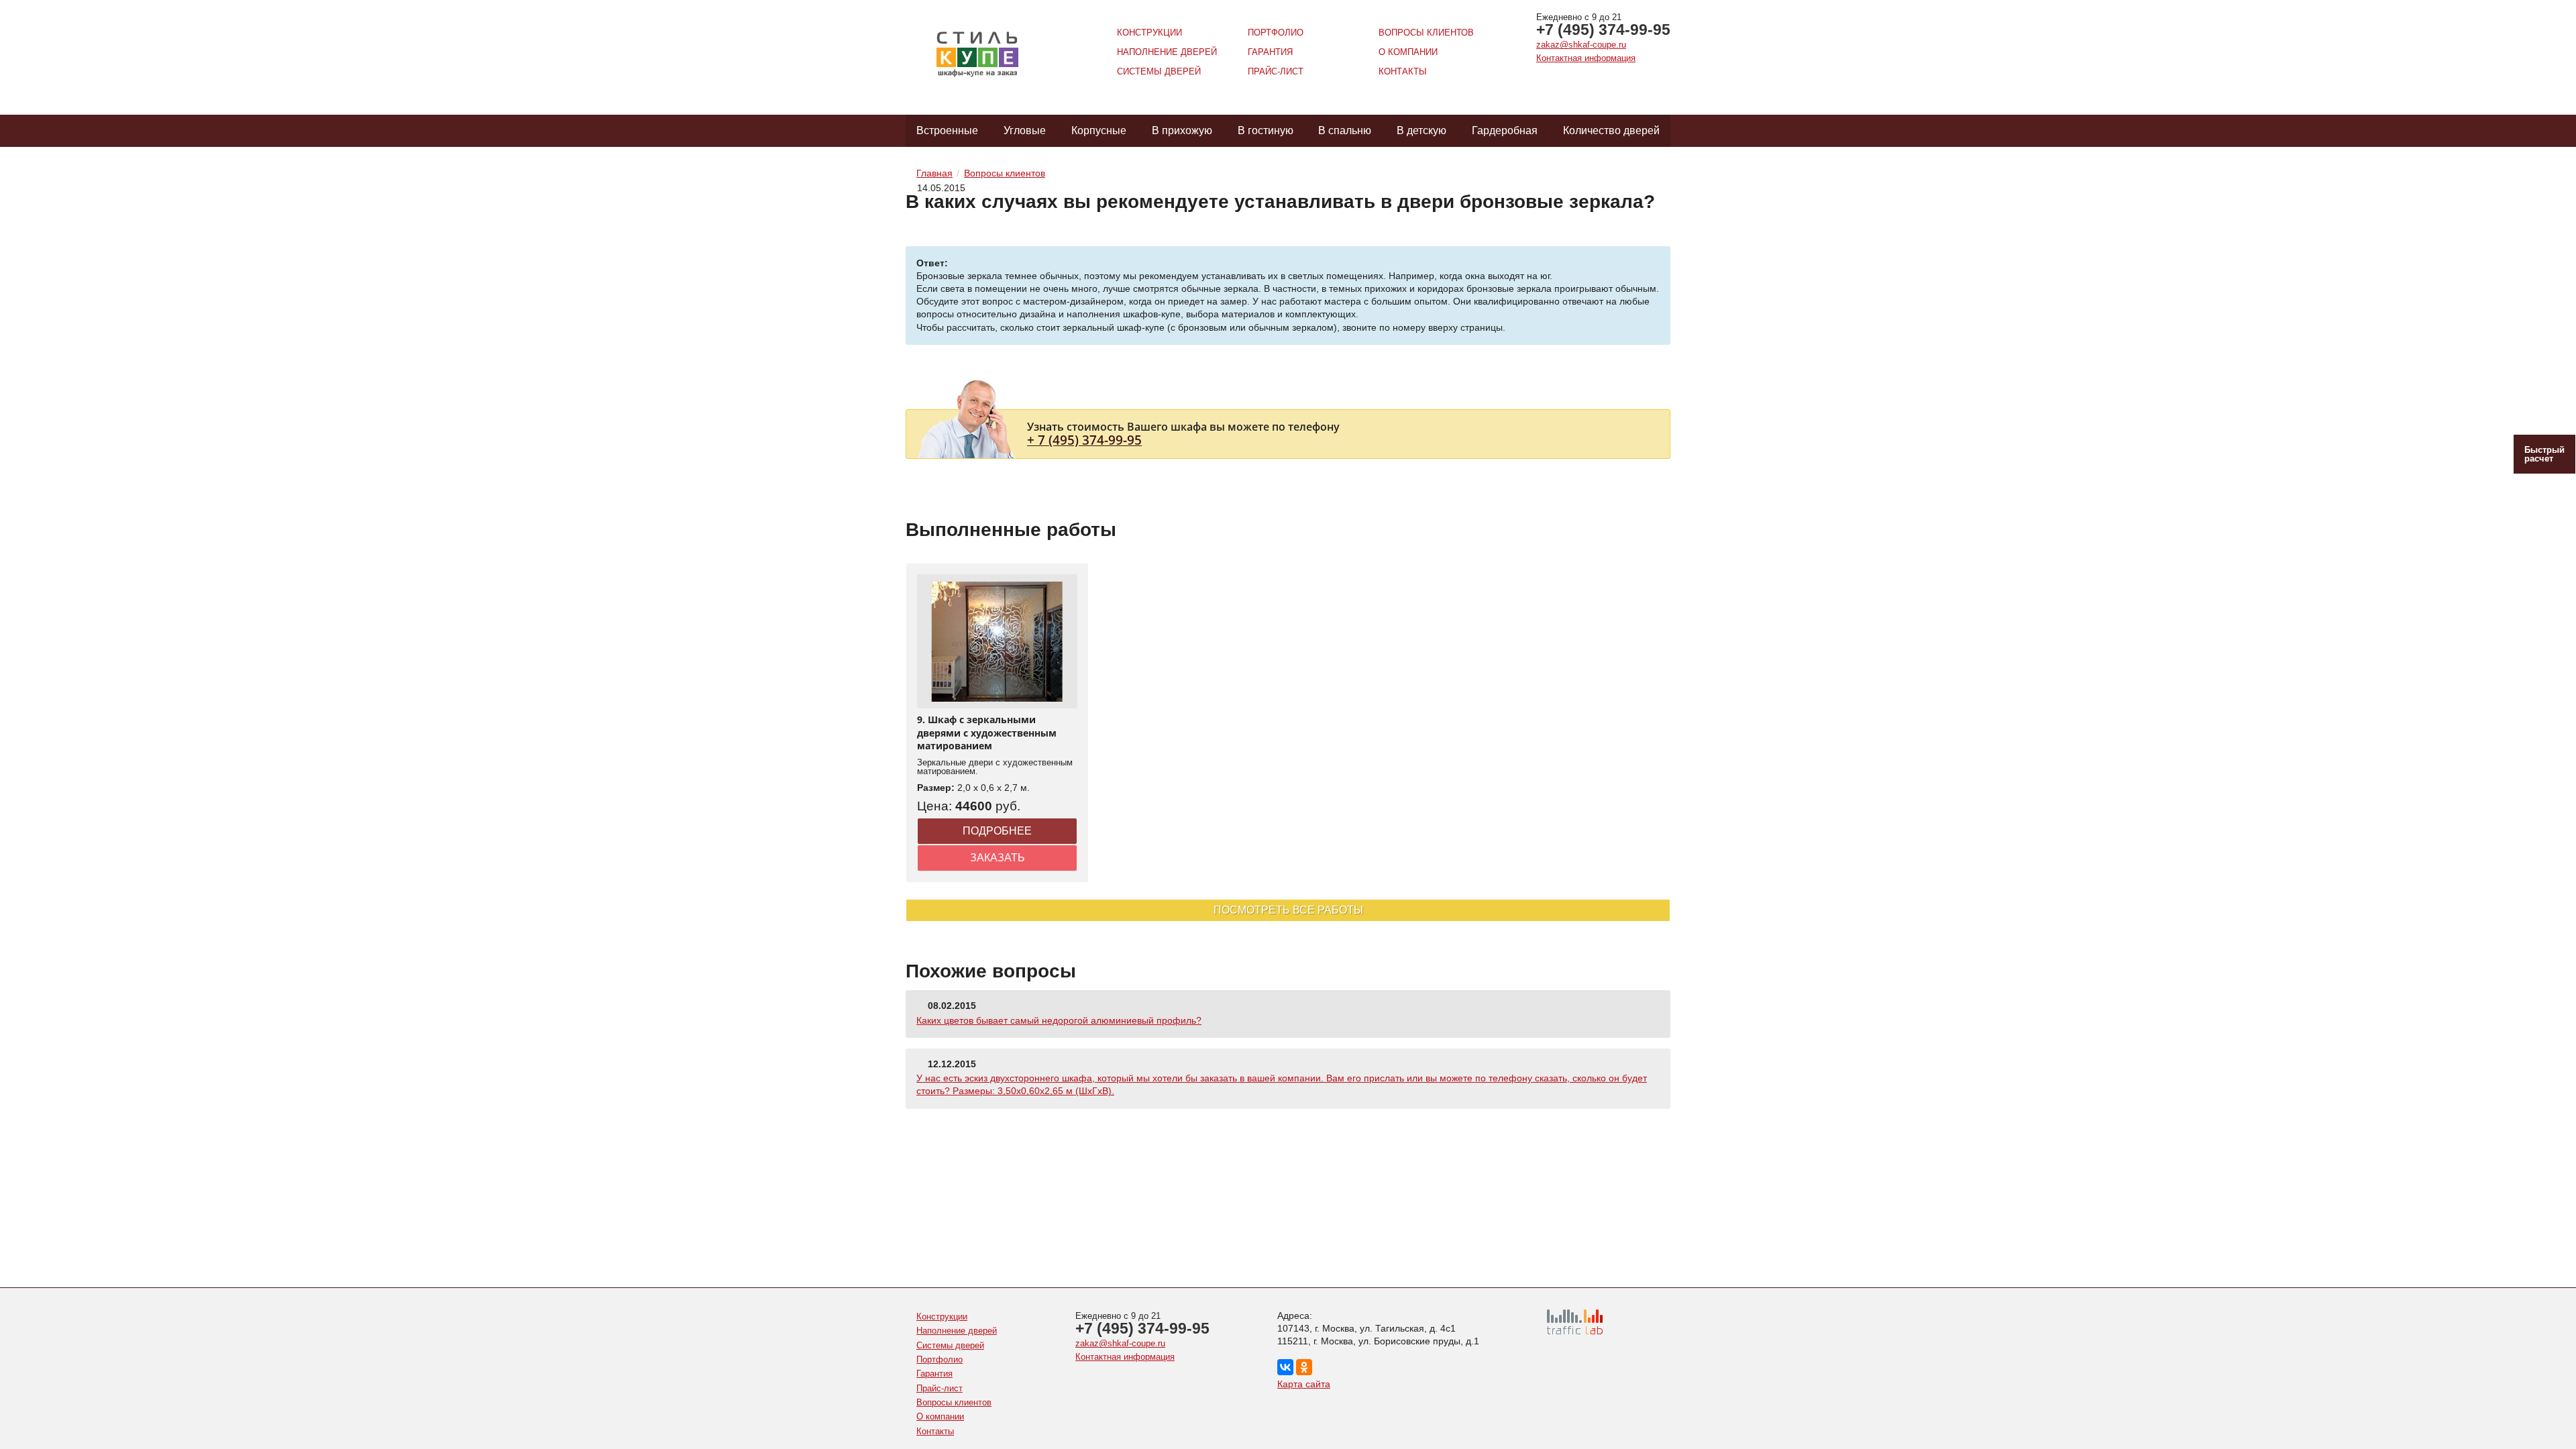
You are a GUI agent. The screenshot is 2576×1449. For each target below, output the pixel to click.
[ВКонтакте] (1285, 1367)
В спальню (1345, 130)
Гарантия (1270, 52)
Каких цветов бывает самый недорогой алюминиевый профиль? (1059, 1020)
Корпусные (1099, 130)
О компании (1408, 52)
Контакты (1403, 71)
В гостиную (1266, 130)
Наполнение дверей (1167, 52)
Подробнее (997, 831)
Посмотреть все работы (1288, 910)
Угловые (1025, 130)
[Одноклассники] (1304, 1367)
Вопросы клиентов (1426, 33)
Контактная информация (1586, 58)
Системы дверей (1159, 71)
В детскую (1421, 130)
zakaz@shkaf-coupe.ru (1581, 45)
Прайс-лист (1276, 71)
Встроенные (947, 130)
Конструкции (1149, 33)
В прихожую (1182, 130)
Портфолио (1276, 33)
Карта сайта (1304, 1384)
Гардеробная (1505, 130)
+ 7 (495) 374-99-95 (1084, 440)
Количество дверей (1611, 130)
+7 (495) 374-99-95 (1603, 30)
